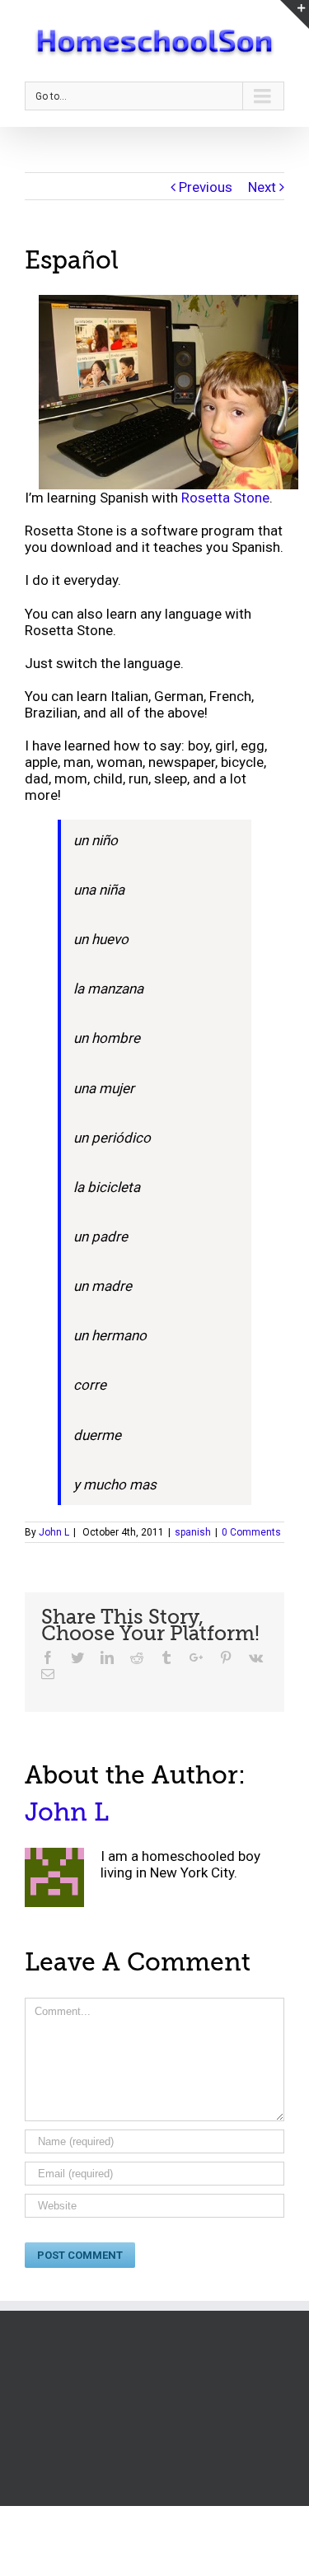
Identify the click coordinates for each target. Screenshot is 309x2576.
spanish (193, 1532)
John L (54, 1532)
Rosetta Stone (225, 498)
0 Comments (251, 1532)
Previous (206, 187)
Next (262, 187)
